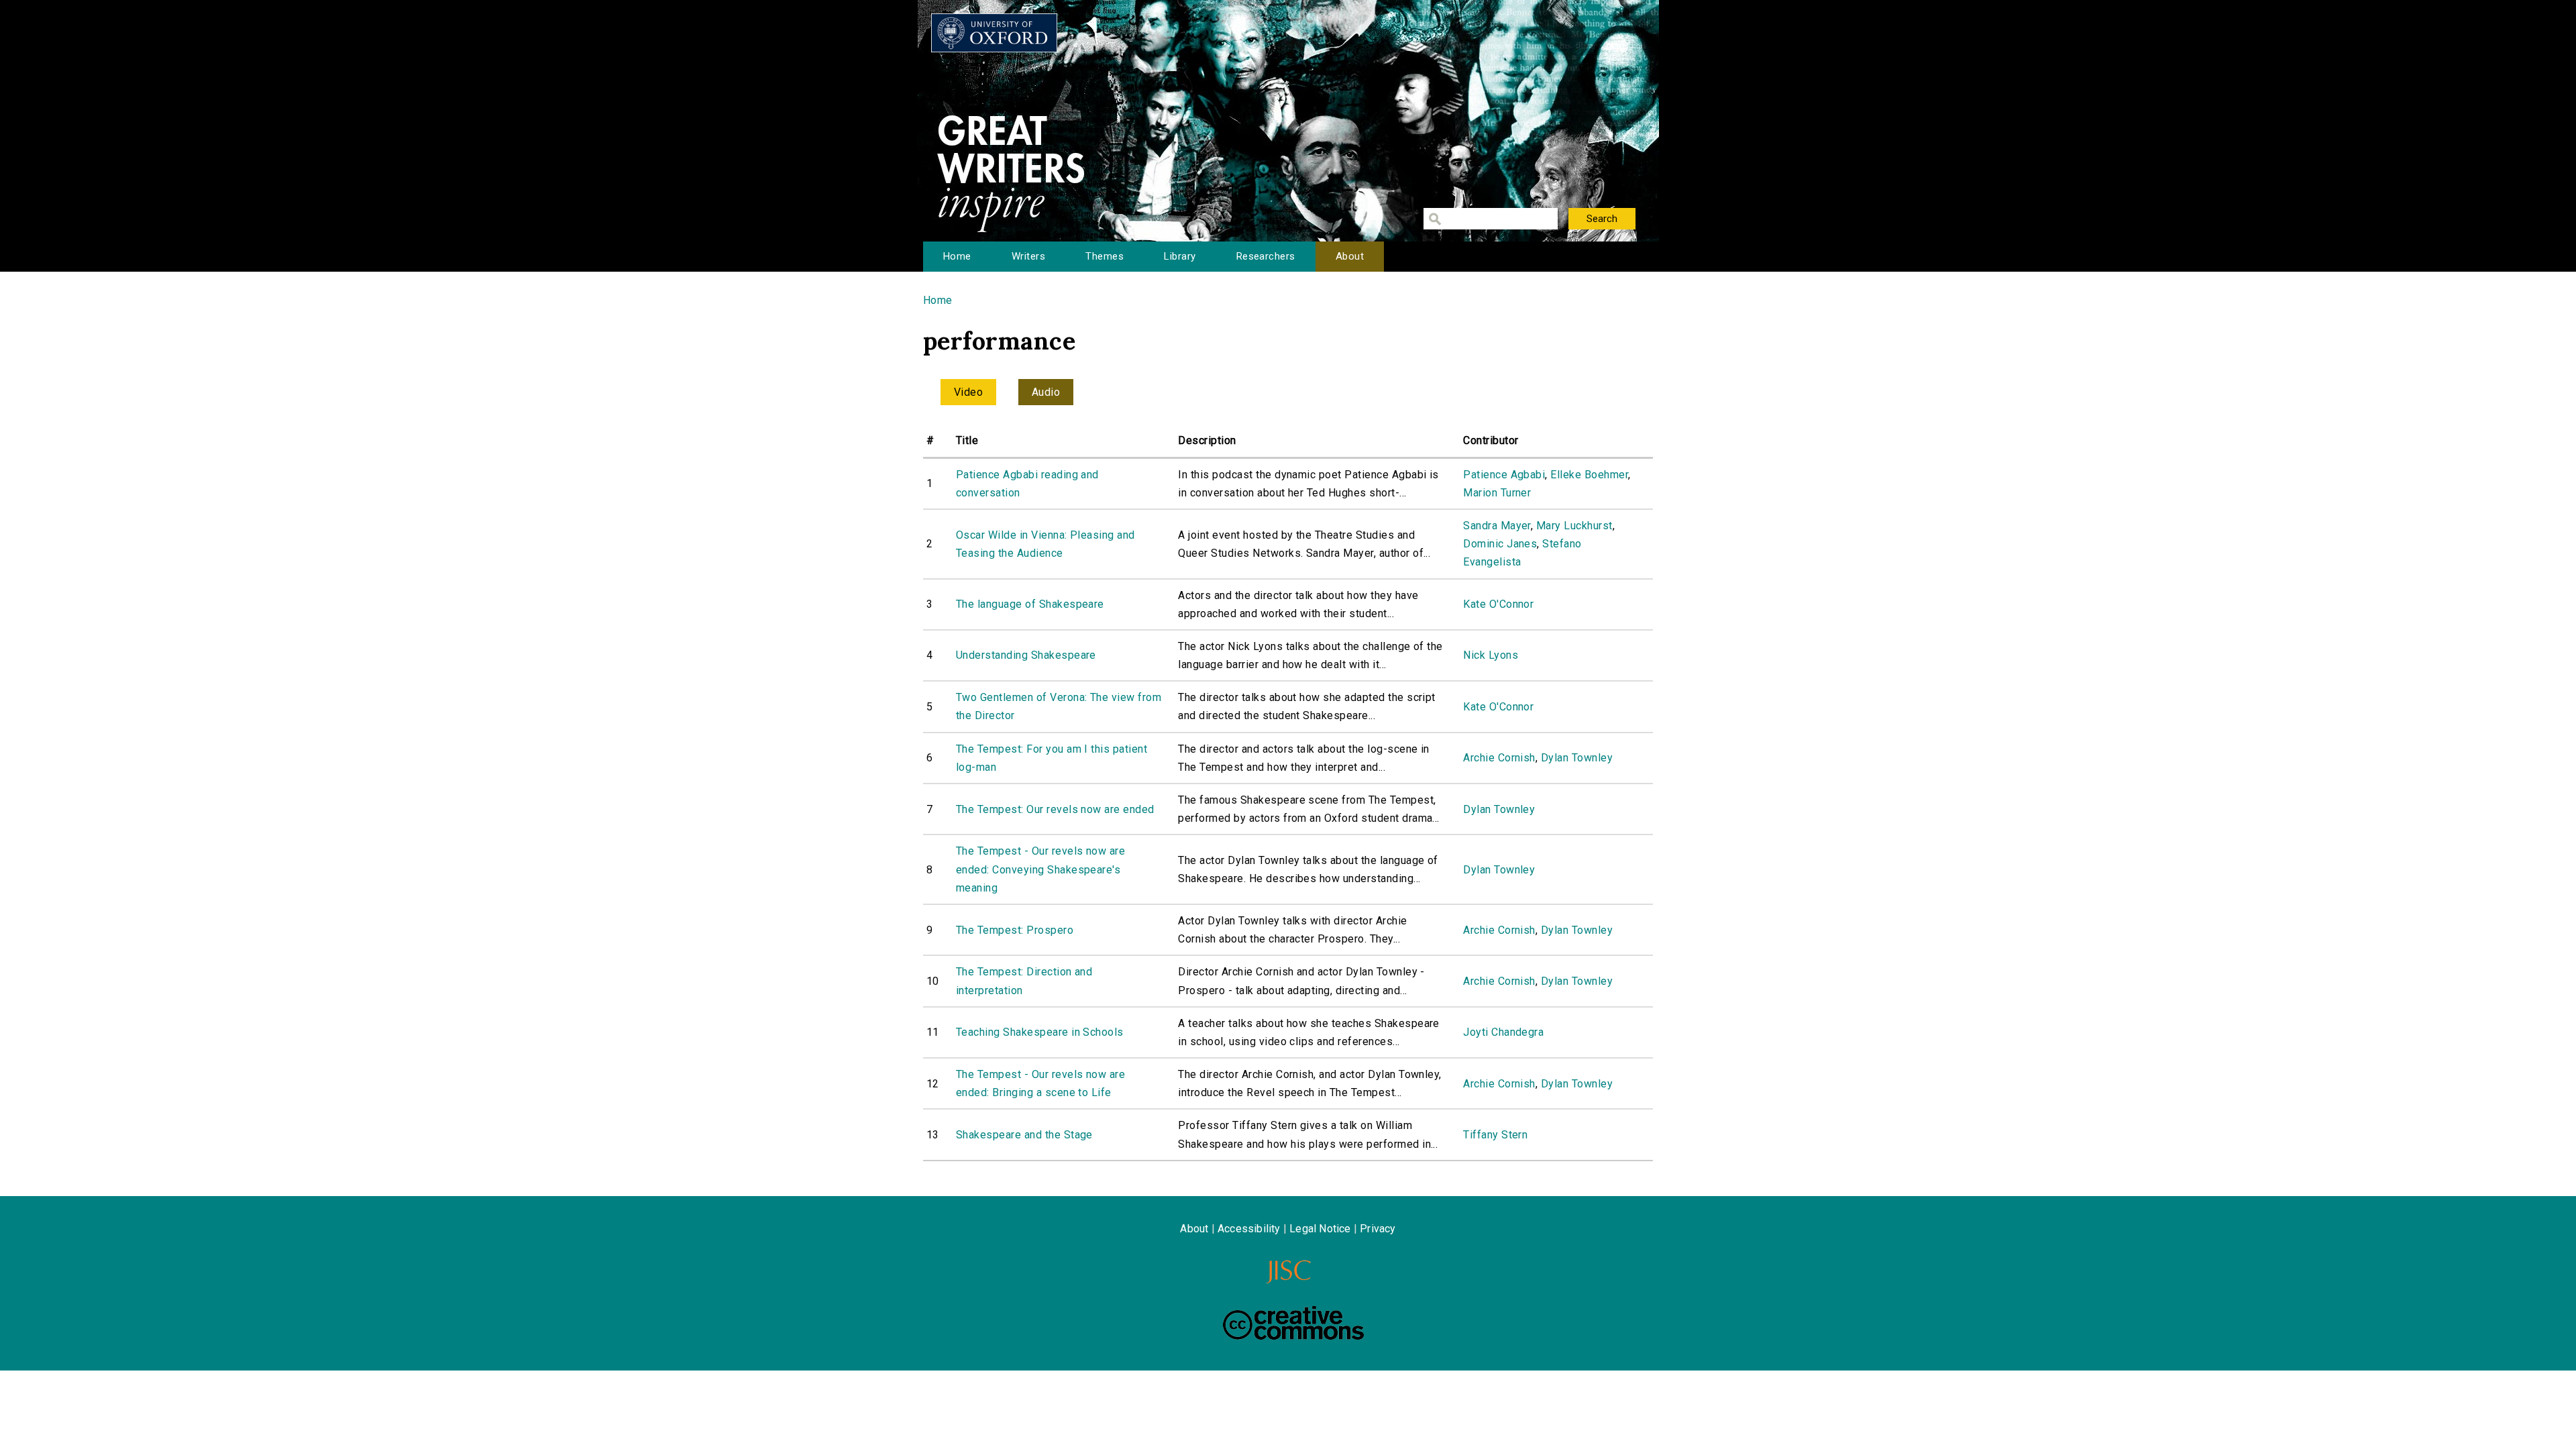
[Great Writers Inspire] (994, 33)
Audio (1046, 392)
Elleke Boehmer (1589, 475)
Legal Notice (1320, 1229)
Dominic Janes (1500, 544)
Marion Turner (1497, 493)
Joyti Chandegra (1503, 1032)
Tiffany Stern (1495, 1135)
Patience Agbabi (1504, 475)
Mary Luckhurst (1574, 526)
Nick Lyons (1491, 655)
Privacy (1378, 1229)
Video (968, 392)
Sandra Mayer (1497, 526)
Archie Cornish (1499, 758)
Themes (1105, 256)
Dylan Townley (1577, 758)
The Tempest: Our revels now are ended (1055, 809)
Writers (1028, 256)
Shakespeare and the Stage (1024, 1135)
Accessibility (1249, 1229)
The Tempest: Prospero (1015, 930)
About (1350, 256)
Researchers (1266, 256)
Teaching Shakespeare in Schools (1040, 1032)
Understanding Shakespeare (1026, 655)
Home (957, 256)
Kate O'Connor (1498, 604)
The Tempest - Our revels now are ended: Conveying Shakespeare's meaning (1040, 869)
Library (1180, 256)
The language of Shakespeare (1030, 604)
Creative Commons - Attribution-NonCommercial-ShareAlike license (1293, 1323)
